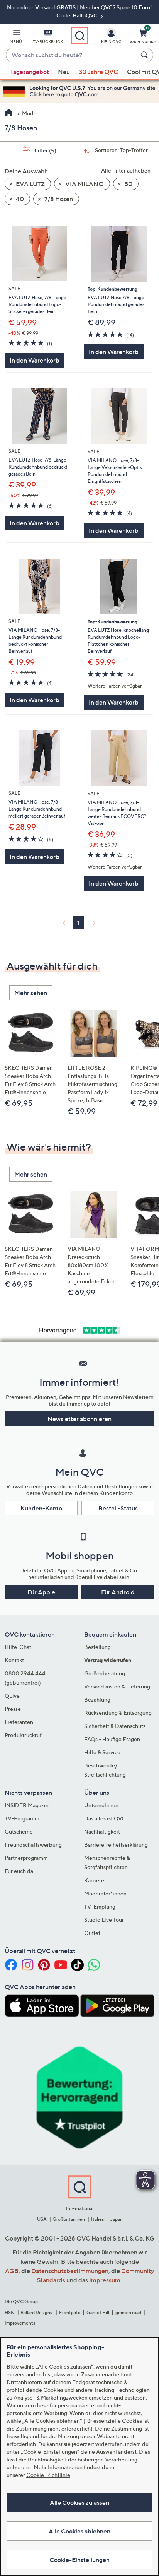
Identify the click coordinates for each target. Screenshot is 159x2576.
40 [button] (19, 199)
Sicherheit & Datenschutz (115, 1726)
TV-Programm (22, 1818)
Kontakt (14, 1660)
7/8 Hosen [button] (58, 199)
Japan (117, 2219)
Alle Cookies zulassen (79, 2502)
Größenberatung (105, 1673)
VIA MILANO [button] (84, 184)
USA (42, 2219)
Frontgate (70, 2312)
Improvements (20, 2323)
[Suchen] (145, 55)
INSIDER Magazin (27, 1805)
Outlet (92, 1933)
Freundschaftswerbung (33, 1845)
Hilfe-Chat (18, 1647)
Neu (64, 72)
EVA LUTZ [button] (30, 184)
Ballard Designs (37, 2312)
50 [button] (128, 184)
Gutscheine (19, 1831)
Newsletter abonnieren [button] (79, 1419)
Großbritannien (69, 2219)
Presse (13, 1709)
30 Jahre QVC (98, 72)
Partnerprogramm (26, 1858)
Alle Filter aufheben (126, 170)
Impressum (105, 2280)
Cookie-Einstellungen (79, 2560)
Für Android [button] (118, 1592)
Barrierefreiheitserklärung (116, 1845)
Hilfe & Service (102, 1752)
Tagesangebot (30, 72)
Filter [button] (45, 150)
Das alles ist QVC (105, 1818)
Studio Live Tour (104, 1920)
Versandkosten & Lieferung (117, 1686)
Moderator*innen (105, 1893)
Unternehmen (101, 1805)
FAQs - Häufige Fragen (112, 1739)
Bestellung (97, 1647)
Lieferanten (19, 1722)
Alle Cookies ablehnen (79, 2531)
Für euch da (19, 1871)
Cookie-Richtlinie (48, 2475)
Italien (98, 2219)
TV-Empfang (100, 1906)
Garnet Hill (98, 2312)
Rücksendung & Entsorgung (118, 1713)
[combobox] (72, 55)
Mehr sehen (31, 993)
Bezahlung (97, 1699)
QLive (12, 1696)
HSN (10, 2312)
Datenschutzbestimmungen (70, 2271)
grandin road (128, 2312)
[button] (16, 38)
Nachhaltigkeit (102, 1831)
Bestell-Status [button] (118, 1508)
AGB (12, 2271)
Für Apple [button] (41, 1592)
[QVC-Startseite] (9, 114)
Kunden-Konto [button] (41, 1508)
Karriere (94, 1880)
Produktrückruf (23, 1735)
